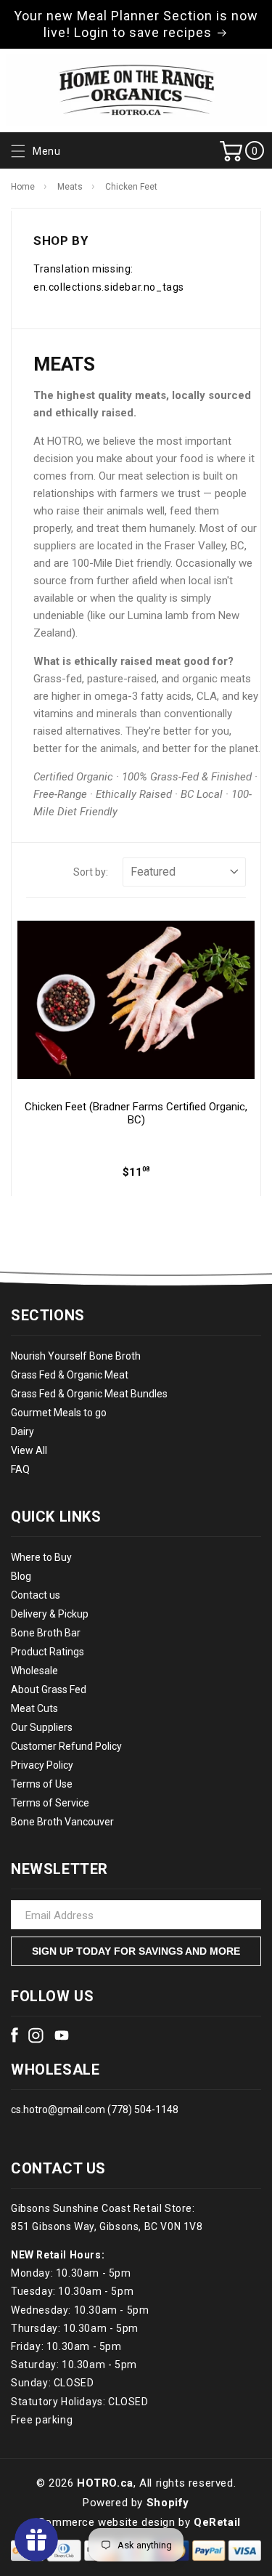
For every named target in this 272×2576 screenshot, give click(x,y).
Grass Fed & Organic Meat (70, 1375)
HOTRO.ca (105, 2483)
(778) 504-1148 (142, 2109)
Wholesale (34, 1671)
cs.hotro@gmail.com (58, 2109)
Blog (21, 1576)
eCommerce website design (103, 2522)
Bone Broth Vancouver (62, 1822)
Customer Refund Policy (66, 1746)
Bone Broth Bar (46, 1633)
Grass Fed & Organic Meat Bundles (89, 1394)
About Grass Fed (49, 1689)
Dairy (22, 1432)
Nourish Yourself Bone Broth (76, 1356)
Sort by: (91, 872)
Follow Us (52, 1996)
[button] (34, 152)
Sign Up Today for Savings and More (136, 1951)
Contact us (36, 1595)
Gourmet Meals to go (59, 1413)
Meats (70, 187)
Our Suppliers (42, 1727)
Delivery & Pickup (50, 1614)
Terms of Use (42, 1784)
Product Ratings (48, 1652)
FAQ (20, 1469)
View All (29, 1450)
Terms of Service (50, 1803)
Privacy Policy (42, 1765)
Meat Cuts (34, 1708)
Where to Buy (41, 1557)
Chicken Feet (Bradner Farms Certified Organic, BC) (136, 1113)
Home (23, 187)
